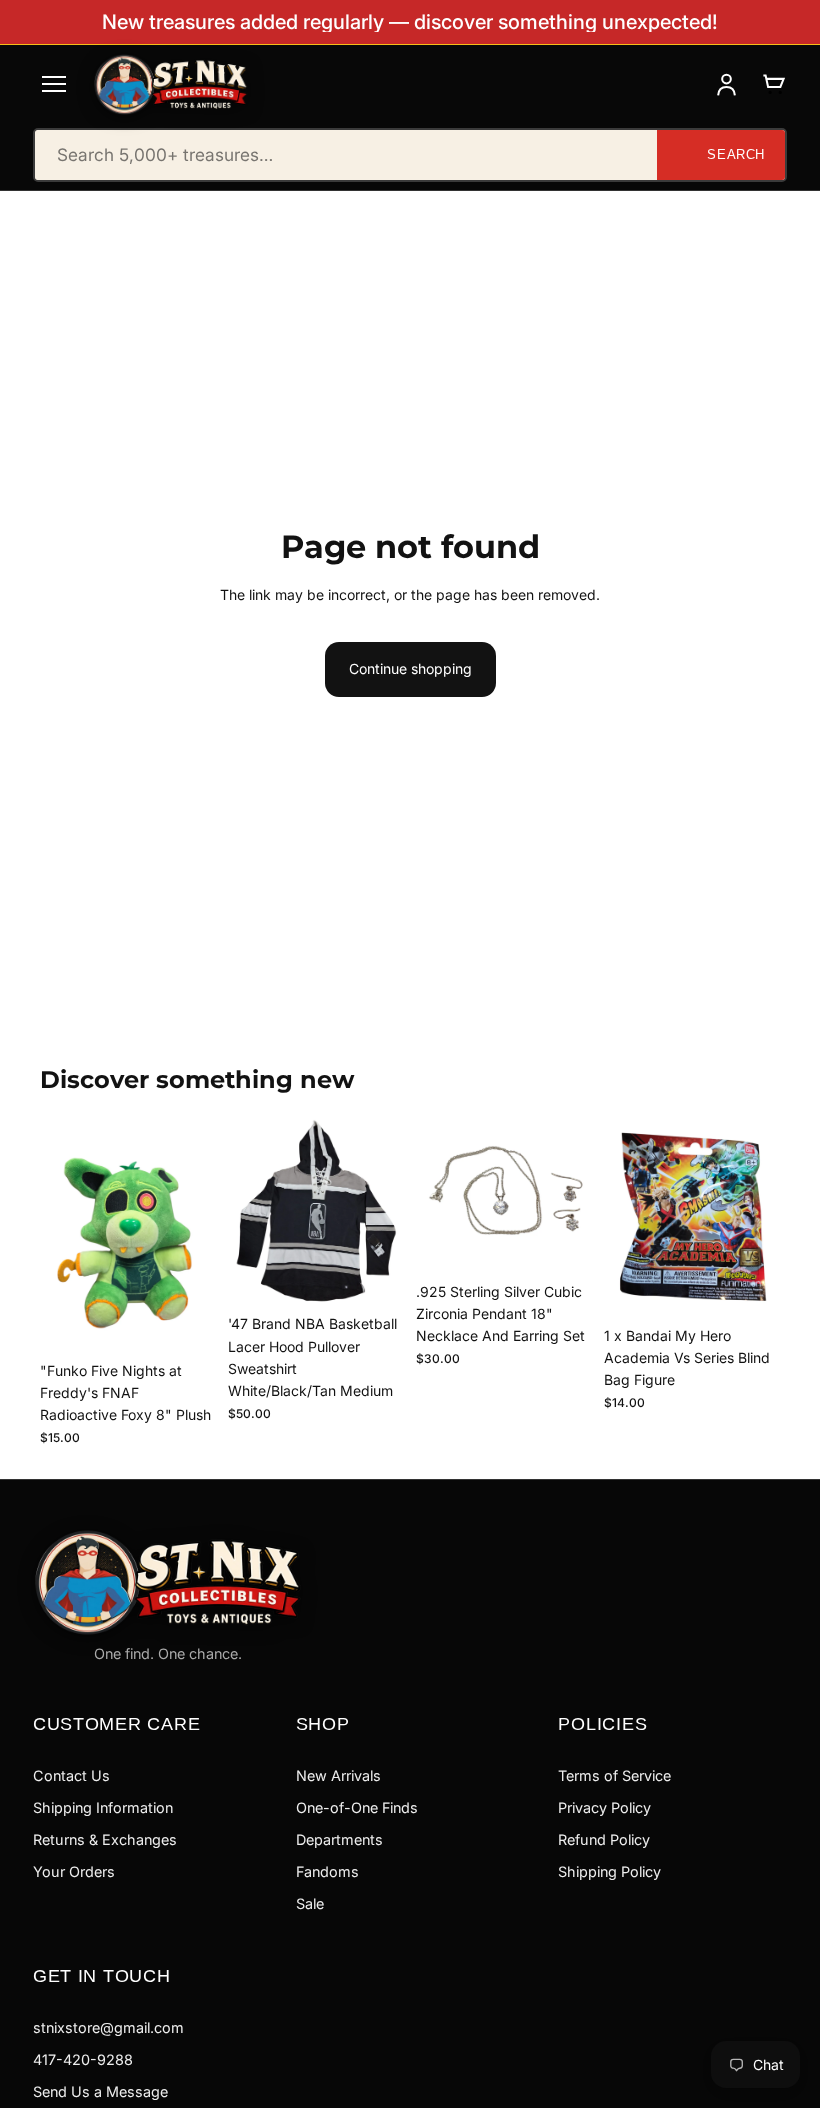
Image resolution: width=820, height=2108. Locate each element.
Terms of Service (614, 1775)
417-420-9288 (83, 2059)
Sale (310, 1903)
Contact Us (71, 1775)
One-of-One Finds (357, 1807)
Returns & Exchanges (105, 1839)
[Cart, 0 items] (773, 84)
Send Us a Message (100, 2091)
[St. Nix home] (171, 84)
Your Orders (74, 1871)
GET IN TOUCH (102, 1975)
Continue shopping (410, 668)
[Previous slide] (250, 1211)
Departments (339, 1839)
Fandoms (327, 1871)
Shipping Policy (609, 1871)
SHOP (323, 1723)
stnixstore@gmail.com (108, 2027)
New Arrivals (338, 1775)
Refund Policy (604, 1839)
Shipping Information (103, 1807)
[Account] (726, 84)
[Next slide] (382, 1211)
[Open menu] (54, 84)
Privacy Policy (604, 1807)
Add (202, 1320)
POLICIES (602, 1723)
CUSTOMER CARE (117, 1723)
